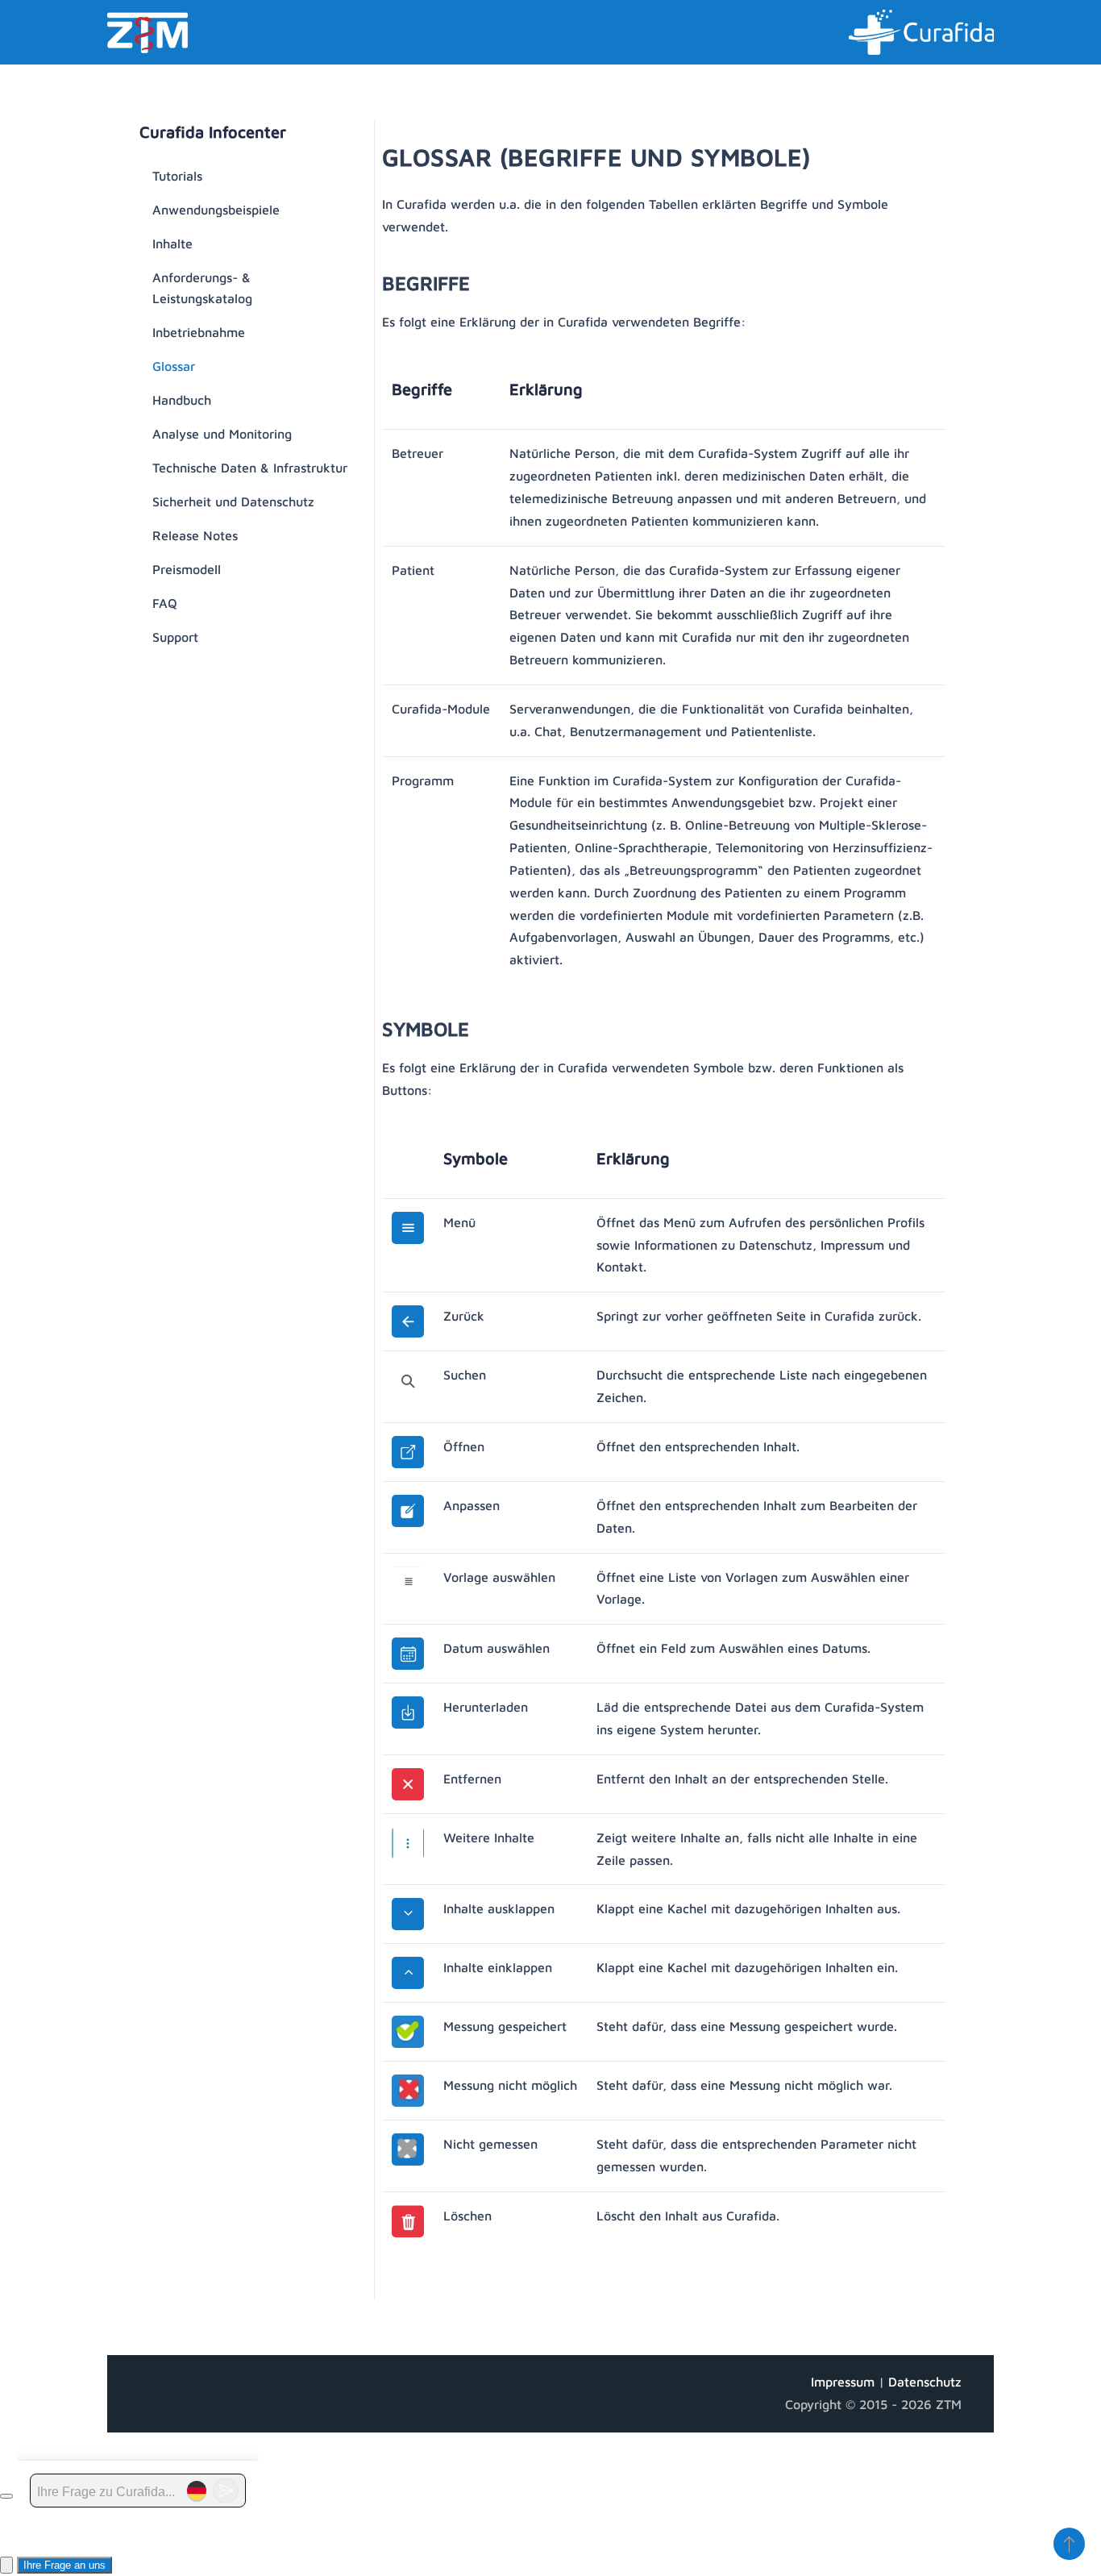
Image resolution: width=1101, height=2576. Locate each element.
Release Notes (195, 535)
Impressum (845, 2382)
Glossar (174, 366)
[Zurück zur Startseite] (147, 32)
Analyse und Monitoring (222, 434)
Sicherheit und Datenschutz (233, 501)
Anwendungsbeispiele (216, 210)
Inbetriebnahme (199, 332)
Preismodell (187, 569)
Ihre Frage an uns (64, 2565)
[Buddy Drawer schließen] (6, 2496)
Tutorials (177, 176)
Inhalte (172, 243)
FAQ (165, 603)
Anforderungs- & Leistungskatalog (202, 288)
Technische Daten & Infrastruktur (250, 468)
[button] (1069, 2544)
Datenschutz (925, 2382)
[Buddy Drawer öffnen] (6, 2565)
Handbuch (182, 400)
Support (175, 637)
